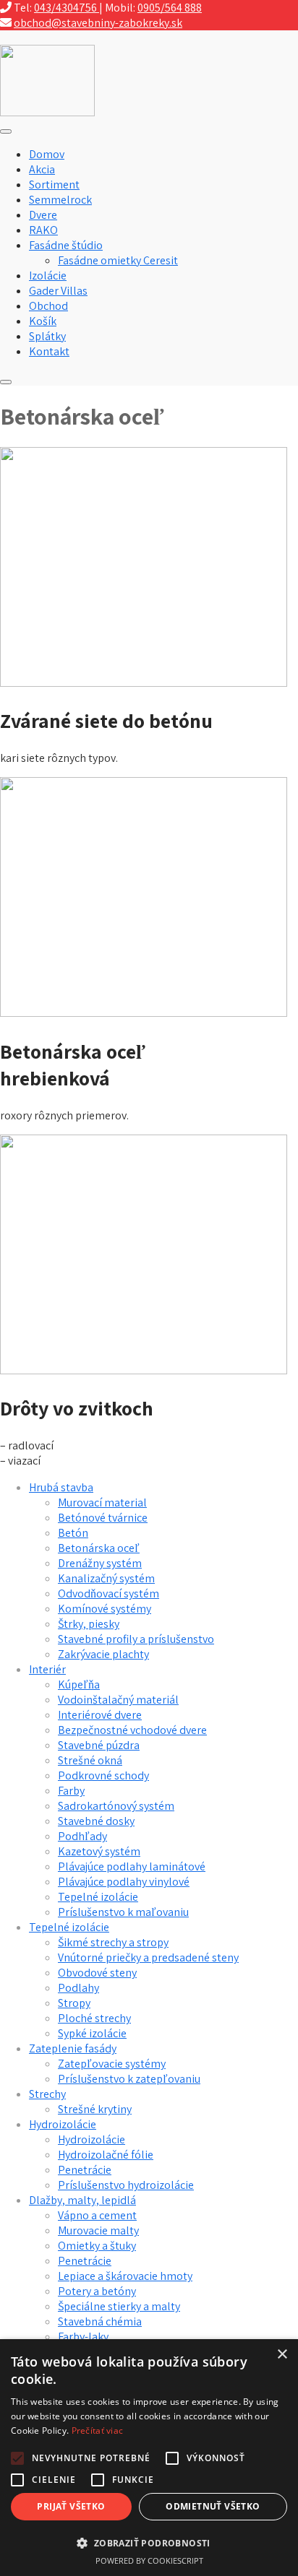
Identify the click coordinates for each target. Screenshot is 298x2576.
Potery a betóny (97, 2291)
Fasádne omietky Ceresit (118, 260)
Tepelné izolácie (98, 1897)
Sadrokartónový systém (116, 1806)
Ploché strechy (94, 2018)
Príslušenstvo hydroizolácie (126, 2185)
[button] (149, 2542)
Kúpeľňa (79, 1684)
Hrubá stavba (61, 1487)
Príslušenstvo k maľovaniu (123, 1912)
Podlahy (78, 1988)
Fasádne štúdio (66, 245)
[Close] (6, 382)
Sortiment (54, 185)
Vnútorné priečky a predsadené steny (148, 1957)
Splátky (47, 336)
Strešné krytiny (95, 2109)
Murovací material (102, 1502)
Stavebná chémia (100, 2321)
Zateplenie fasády (73, 2048)
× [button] (282, 2355)
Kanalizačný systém (106, 1578)
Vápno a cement (97, 2215)
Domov (47, 154)
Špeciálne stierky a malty (119, 2306)
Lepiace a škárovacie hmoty (125, 2276)
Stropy (74, 2003)
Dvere (43, 215)
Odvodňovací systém (108, 1593)
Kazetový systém (99, 1851)
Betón (73, 1533)
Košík (43, 321)
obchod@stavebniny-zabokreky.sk (98, 23)
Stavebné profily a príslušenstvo (136, 1639)
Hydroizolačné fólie (106, 2155)
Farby (71, 1791)
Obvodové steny (97, 1973)
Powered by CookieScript (149, 2560)
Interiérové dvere (100, 1715)
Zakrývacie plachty (103, 1654)
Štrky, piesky (89, 1624)
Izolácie (48, 276)
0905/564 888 (170, 8)
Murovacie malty (98, 2230)
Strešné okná (90, 1760)
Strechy (47, 2094)
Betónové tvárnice (103, 1518)
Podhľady (82, 1836)
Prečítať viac (98, 2430)
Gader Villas (58, 291)
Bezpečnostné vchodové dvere (132, 1730)
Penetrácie (85, 2170)
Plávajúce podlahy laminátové (132, 1866)
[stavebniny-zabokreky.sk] (47, 112)
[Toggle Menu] (6, 131)
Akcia (42, 169)
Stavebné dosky (96, 1821)
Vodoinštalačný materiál (118, 1700)
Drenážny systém (100, 1563)
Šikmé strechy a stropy (113, 1942)
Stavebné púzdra (99, 1745)
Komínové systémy (105, 1609)
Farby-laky (83, 2337)
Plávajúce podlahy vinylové (124, 1882)
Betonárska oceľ (99, 1548)
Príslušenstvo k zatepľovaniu (129, 2079)
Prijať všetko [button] (71, 2506)
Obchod (48, 306)
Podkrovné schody (103, 1775)
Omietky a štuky (97, 2246)
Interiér (47, 1669)
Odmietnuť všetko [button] (213, 2506)
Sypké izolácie (92, 2033)
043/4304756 (67, 8)
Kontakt (49, 351)
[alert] (149, 2458)
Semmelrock (60, 200)
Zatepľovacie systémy (112, 2064)
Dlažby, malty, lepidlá (82, 2200)
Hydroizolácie (63, 2124)
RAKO (43, 230)
